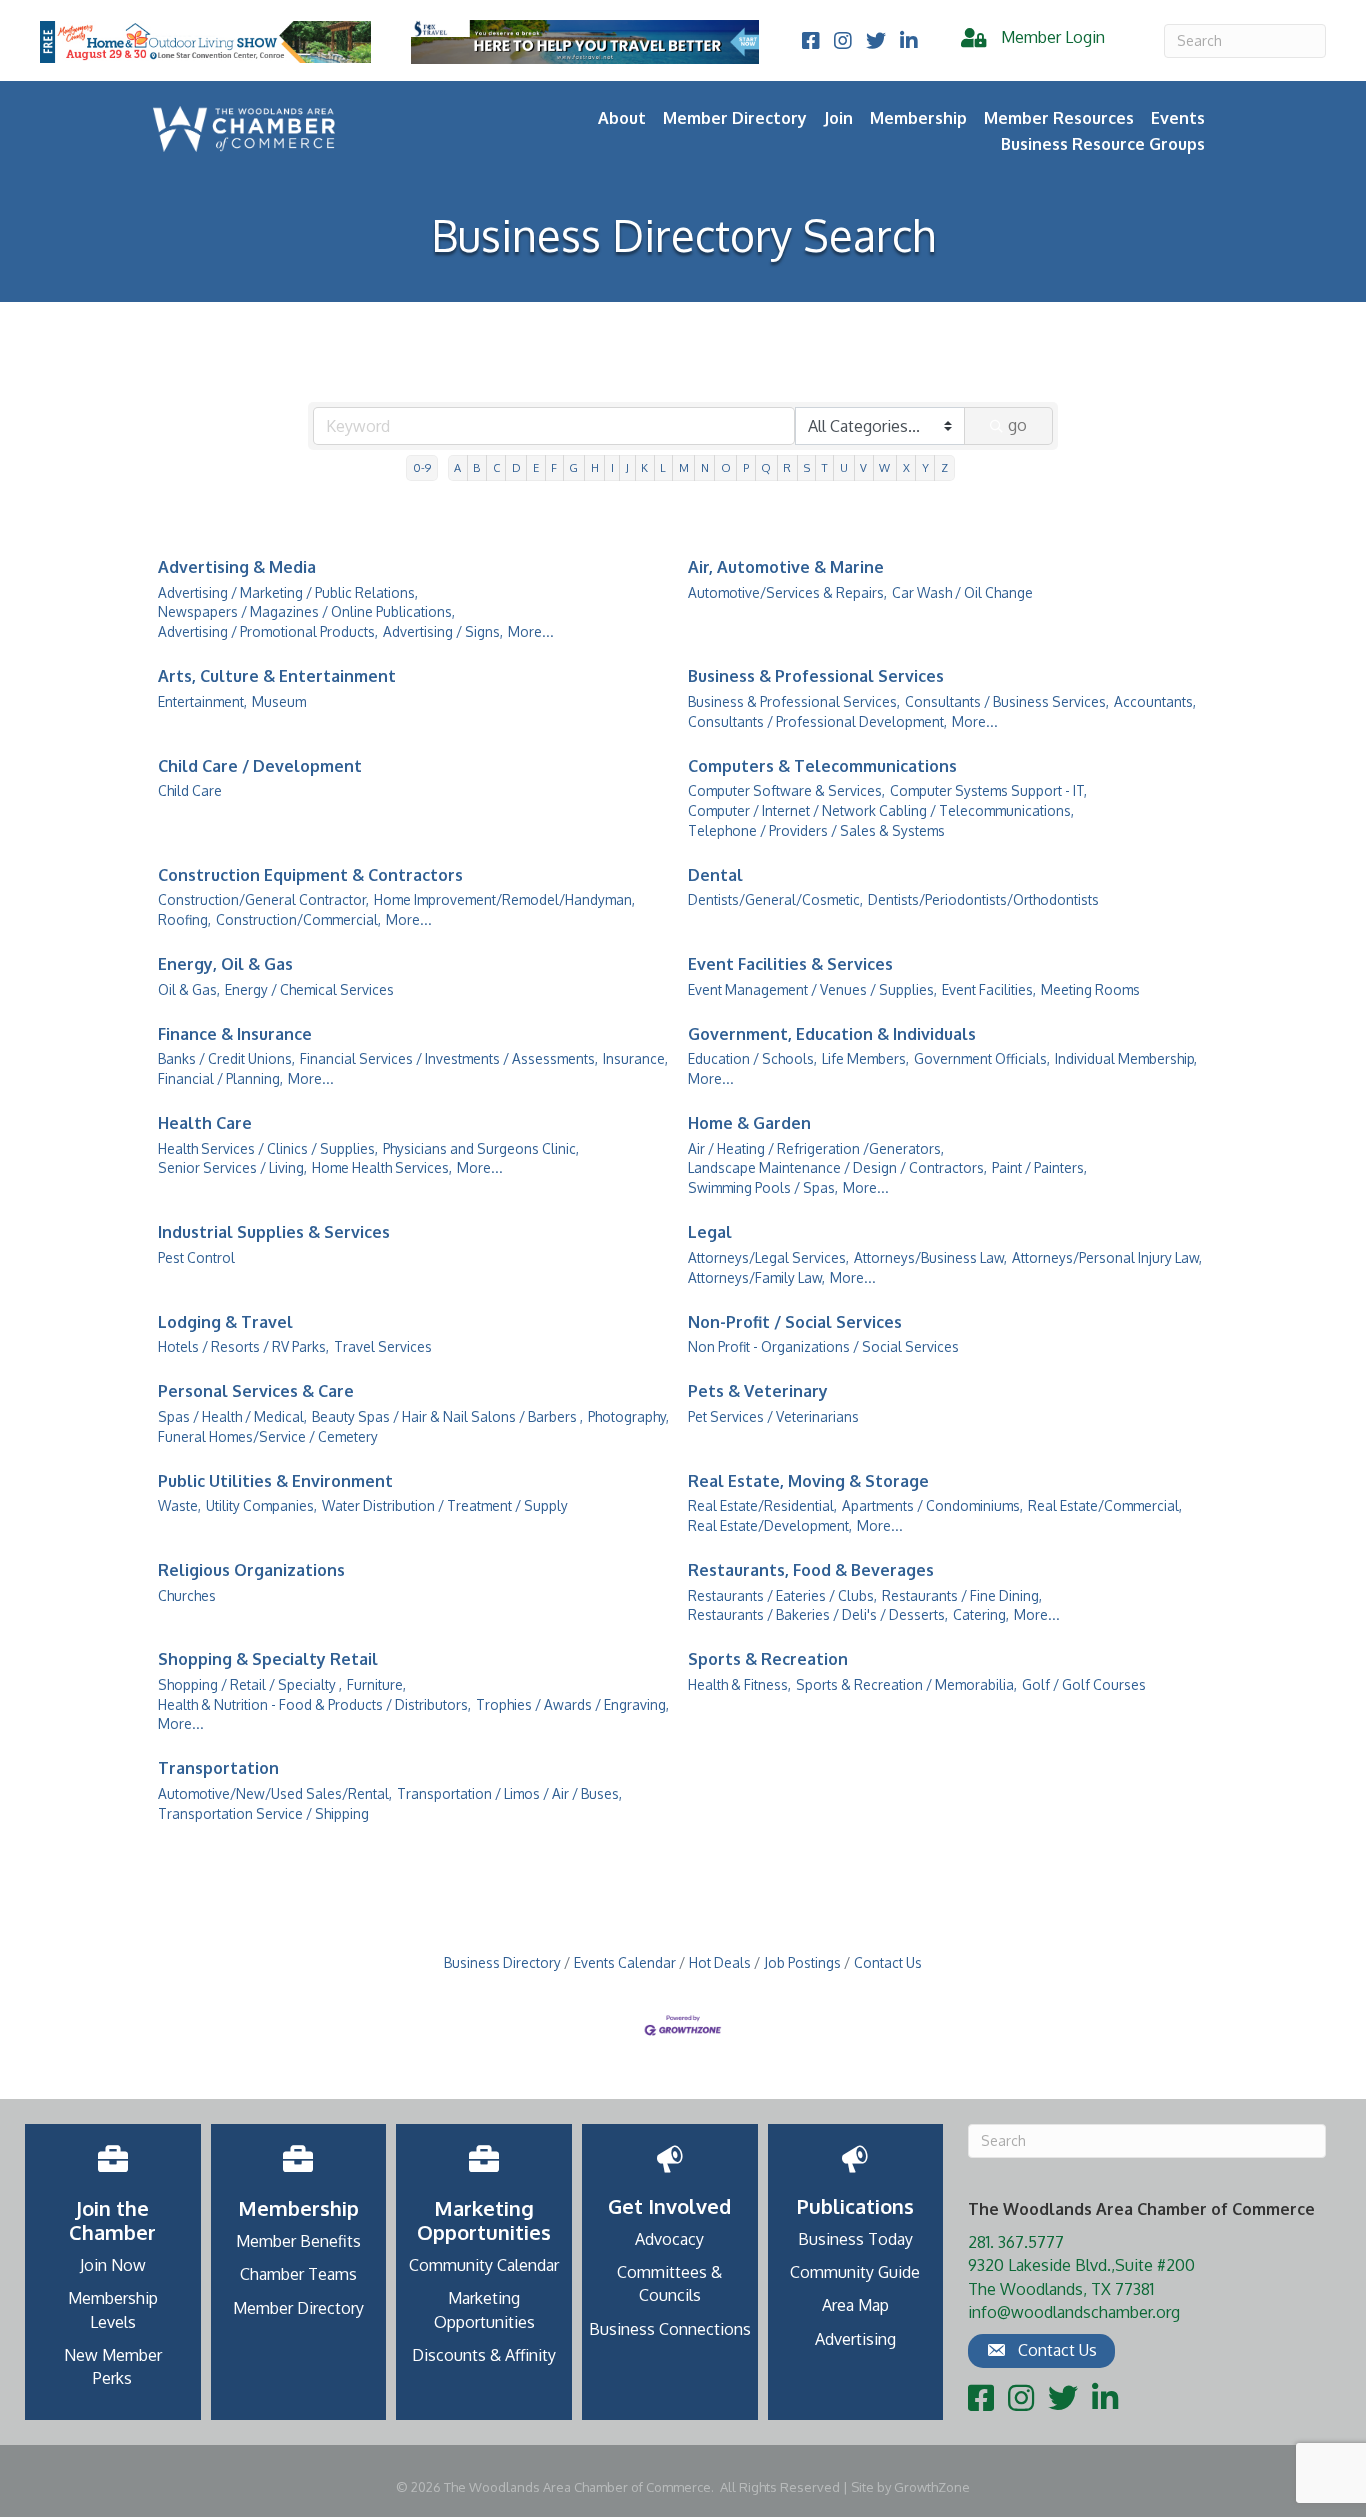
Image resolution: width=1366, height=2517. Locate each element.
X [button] (906, 467)
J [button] (627, 467)
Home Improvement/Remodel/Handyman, (504, 899)
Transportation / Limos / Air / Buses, (509, 1793)
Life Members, (865, 1058)
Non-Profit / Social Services (795, 1322)
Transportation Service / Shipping (263, 1813)
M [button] (684, 467)
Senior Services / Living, (232, 1167)
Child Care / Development (260, 766)
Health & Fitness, (739, 1684)
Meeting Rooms (1090, 989)
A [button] (457, 467)
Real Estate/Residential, (762, 1505)
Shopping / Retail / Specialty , (250, 1684)
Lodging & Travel (225, 1322)
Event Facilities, (989, 989)
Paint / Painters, (1039, 1167)
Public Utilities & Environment (275, 1481)
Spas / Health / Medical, (232, 1416)
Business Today (855, 2239)
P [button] (746, 467)
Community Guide (855, 2272)
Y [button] (925, 467)
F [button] (554, 467)
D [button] (516, 467)
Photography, (628, 1416)
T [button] (825, 467)
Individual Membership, (1126, 1058)
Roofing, (184, 919)
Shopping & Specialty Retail (268, 1659)
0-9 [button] (422, 467)
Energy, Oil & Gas (225, 964)
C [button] (496, 467)
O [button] (726, 467)
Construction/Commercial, (298, 919)
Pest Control (196, 1257)
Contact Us (888, 1962)
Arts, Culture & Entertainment (277, 676)
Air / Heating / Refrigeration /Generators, (816, 1148)
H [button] (595, 467)
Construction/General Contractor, (263, 899)
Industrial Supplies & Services (274, 1232)
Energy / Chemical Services (309, 989)
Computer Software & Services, (786, 790)
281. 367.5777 (1016, 2242)
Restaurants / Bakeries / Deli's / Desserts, (818, 1614)
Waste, (179, 1505)
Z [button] (944, 467)
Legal (710, 1232)
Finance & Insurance (235, 1034)
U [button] (844, 467)
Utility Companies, (261, 1505)
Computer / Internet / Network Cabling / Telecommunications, (881, 810)
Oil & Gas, (189, 989)
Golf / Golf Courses (1084, 1684)
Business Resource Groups (1103, 144)
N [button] (705, 467)
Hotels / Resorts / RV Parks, (243, 1346)
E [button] (536, 467)
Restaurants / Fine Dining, (962, 1595)
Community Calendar (484, 2265)
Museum (279, 701)
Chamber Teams (298, 2274)
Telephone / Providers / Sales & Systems (816, 830)
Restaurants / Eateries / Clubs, (782, 1595)
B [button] (476, 467)
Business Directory (502, 1962)
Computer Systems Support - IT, (988, 790)
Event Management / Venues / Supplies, (812, 989)
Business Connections (670, 2329)
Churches (187, 1595)
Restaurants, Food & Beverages (811, 1570)
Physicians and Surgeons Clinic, (481, 1148)
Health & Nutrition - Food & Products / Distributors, (314, 1704)
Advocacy (669, 2239)
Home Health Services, (382, 1167)
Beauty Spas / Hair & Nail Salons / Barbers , (447, 1416)
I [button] (612, 467)
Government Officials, (982, 1058)
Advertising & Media (237, 567)
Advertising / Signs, (443, 631)
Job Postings (802, 1962)
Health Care (205, 1123)
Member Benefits (298, 2241)
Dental (715, 875)
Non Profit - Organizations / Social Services (823, 1346)
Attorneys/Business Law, (930, 1257)
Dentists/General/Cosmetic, (775, 899)
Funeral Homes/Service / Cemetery (268, 1436)
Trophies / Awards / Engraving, (572, 1704)
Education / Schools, (752, 1058)
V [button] (863, 467)
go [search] (1017, 425)
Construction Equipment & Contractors (310, 875)
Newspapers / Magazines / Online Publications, (306, 611)
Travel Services (383, 1346)
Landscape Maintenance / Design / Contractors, (837, 1167)
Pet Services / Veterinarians (773, 1416)
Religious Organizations (251, 1570)
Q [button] (766, 467)
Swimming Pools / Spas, (763, 1187)
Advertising (855, 2339)
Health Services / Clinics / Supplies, (268, 1148)
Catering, (981, 1614)
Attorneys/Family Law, (756, 1277)
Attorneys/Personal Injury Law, (1107, 1257)
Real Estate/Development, (770, 1525)
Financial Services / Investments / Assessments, (449, 1058)
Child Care (190, 790)
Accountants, (1155, 701)
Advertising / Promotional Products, (268, 631)
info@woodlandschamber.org (1074, 2312)
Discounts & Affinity (484, 2355)
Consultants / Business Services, (1007, 701)
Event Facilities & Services (790, 964)
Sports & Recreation (768, 1659)
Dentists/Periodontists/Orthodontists (983, 899)
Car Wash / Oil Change (962, 592)
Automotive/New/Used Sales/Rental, (275, 1793)
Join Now (113, 2265)
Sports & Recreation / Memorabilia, (906, 1684)
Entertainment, (202, 701)
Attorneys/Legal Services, (768, 1257)
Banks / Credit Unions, (226, 1058)
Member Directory (735, 118)
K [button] (644, 467)
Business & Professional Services (816, 676)
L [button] (663, 467)
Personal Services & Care (256, 1391)
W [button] (884, 467)
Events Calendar (625, 1962)
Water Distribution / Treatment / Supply (445, 1505)
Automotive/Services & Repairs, (787, 592)
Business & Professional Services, (794, 701)
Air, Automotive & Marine (786, 567)
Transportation (218, 1768)
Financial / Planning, (220, 1078)
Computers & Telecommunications (822, 766)
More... (531, 631)
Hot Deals (720, 1962)
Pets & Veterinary (758, 1391)
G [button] (573, 467)
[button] (1041, 2351)
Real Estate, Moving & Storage (808, 1481)
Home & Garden (749, 1123)
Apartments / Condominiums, (932, 1505)
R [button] (787, 467)
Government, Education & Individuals (832, 1034)
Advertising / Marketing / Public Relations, (288, 592)
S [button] (807, 467)
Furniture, (376, 1684)
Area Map (855, 2305)
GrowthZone (932, 2487)
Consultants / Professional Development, (817, 721)
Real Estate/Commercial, (1105, 1505)
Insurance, (635, 1058)
